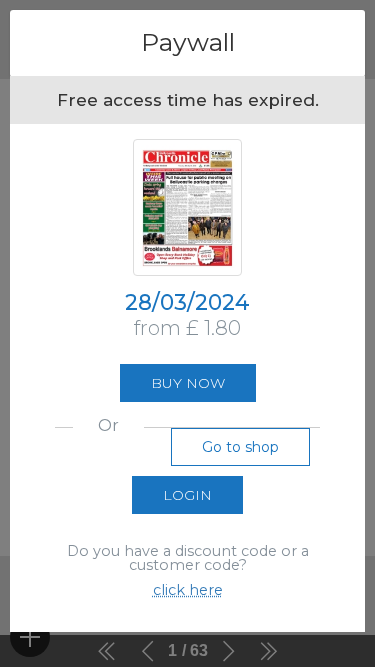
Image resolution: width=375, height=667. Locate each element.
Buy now (188, 383)
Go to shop (240, 447)
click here (188, 590)
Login (187, 495)
